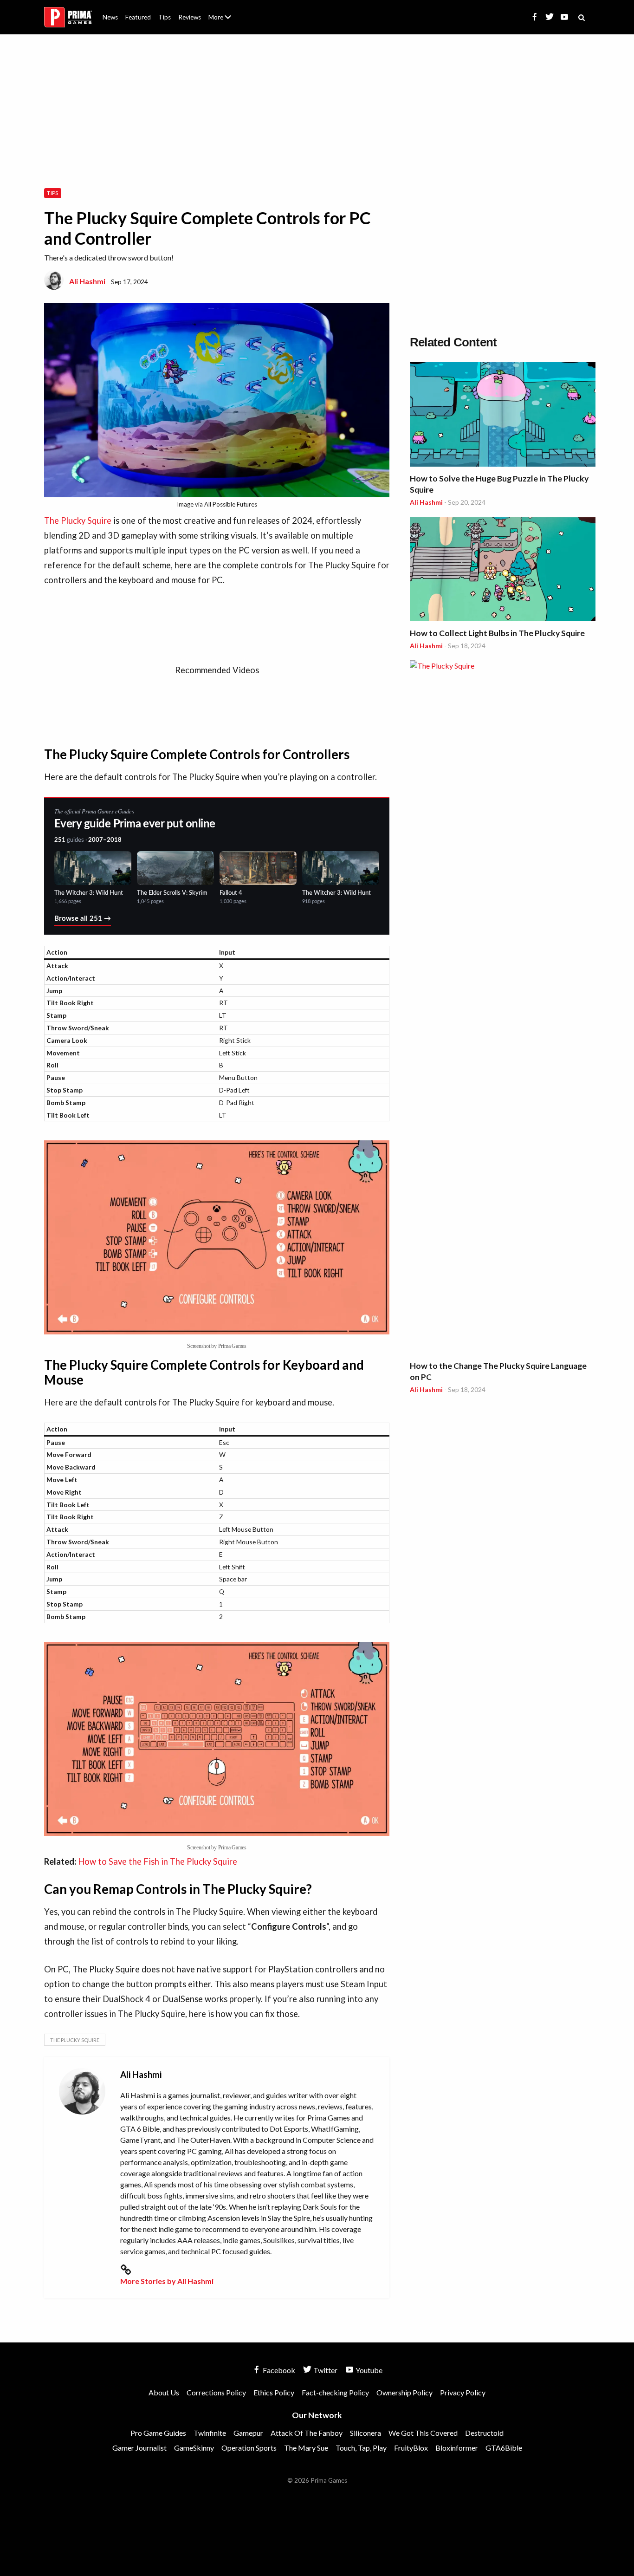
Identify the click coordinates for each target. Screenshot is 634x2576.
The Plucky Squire (78, 520)
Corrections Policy (216, 2392)
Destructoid (484, 2433)
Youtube (368, 2370)
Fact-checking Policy (335, 2392)
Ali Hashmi (87, 281)
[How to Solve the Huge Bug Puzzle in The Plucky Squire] (503, 416)
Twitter (325, 2370)
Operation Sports (249, 2448)
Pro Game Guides (158, 2433)
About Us (222, 12)
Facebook (278, 2370)
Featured (138, 17)
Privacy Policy (463, 2392)
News (110, 17)
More (225, 21)
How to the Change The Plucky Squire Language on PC (498, 1371)
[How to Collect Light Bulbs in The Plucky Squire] (503, 570)
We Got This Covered (423, 2433)
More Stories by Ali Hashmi (167, 2281)
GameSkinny (194, 2448)
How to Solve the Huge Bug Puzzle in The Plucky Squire (499, 484)
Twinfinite (210, 2433)
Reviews (190, 17)
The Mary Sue (306, 2448)
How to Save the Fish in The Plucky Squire (158, 1861)
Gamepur (248, 2433)
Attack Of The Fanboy (307, 2433)
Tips (165, 17)
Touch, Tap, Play (361, 2448)
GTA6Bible (504, 2448)
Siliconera (366, 2433)
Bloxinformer (457, 2448)
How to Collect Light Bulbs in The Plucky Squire (497, 633)
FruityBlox (411, 2448)
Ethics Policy (274, 2392)
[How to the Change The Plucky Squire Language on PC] (503, 1008)
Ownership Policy (404, 2392)
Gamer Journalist (139, 2448)
